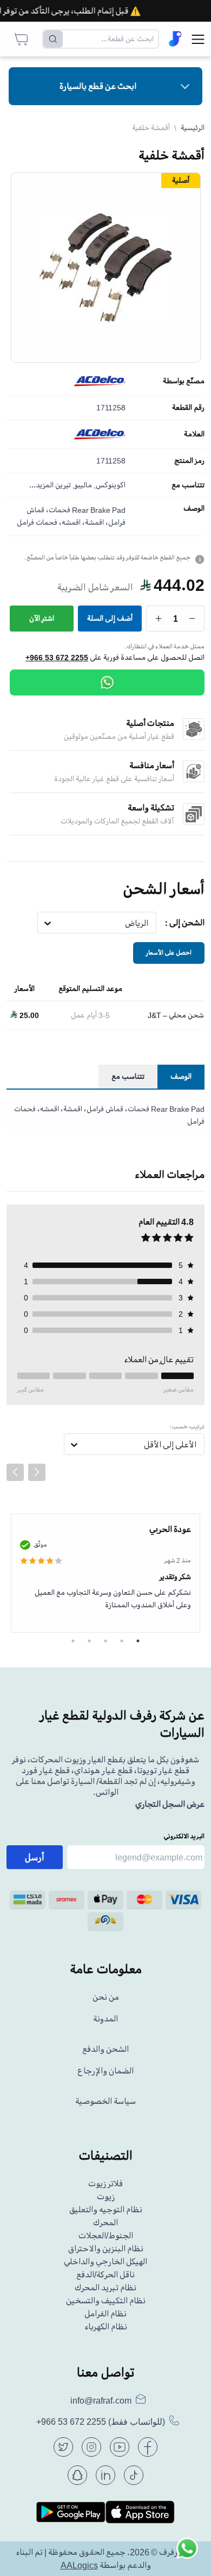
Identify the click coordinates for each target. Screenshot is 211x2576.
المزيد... (41, 485)
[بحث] (53, 39)
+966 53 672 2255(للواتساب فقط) (101, 2422)
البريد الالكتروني (184, 1836)
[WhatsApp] (107, 682)
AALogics (79, 2565)
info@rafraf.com (101, 2400)
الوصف (194, 508)
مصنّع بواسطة (184, 381)
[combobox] (149, 923)
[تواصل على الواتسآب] (187, 2552)
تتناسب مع (188, 485)
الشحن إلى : (185, 923)
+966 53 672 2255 (57, 658)
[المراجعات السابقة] (15, 1472)
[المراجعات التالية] (37, 1472)
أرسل (35, 1857)
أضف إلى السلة (110, 618)
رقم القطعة (188, 408)
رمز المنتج (189, 461)
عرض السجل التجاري (170, 1804)
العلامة (194, 434)
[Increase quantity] (159, 619)
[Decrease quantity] (192, 619)
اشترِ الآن (42, 618)
